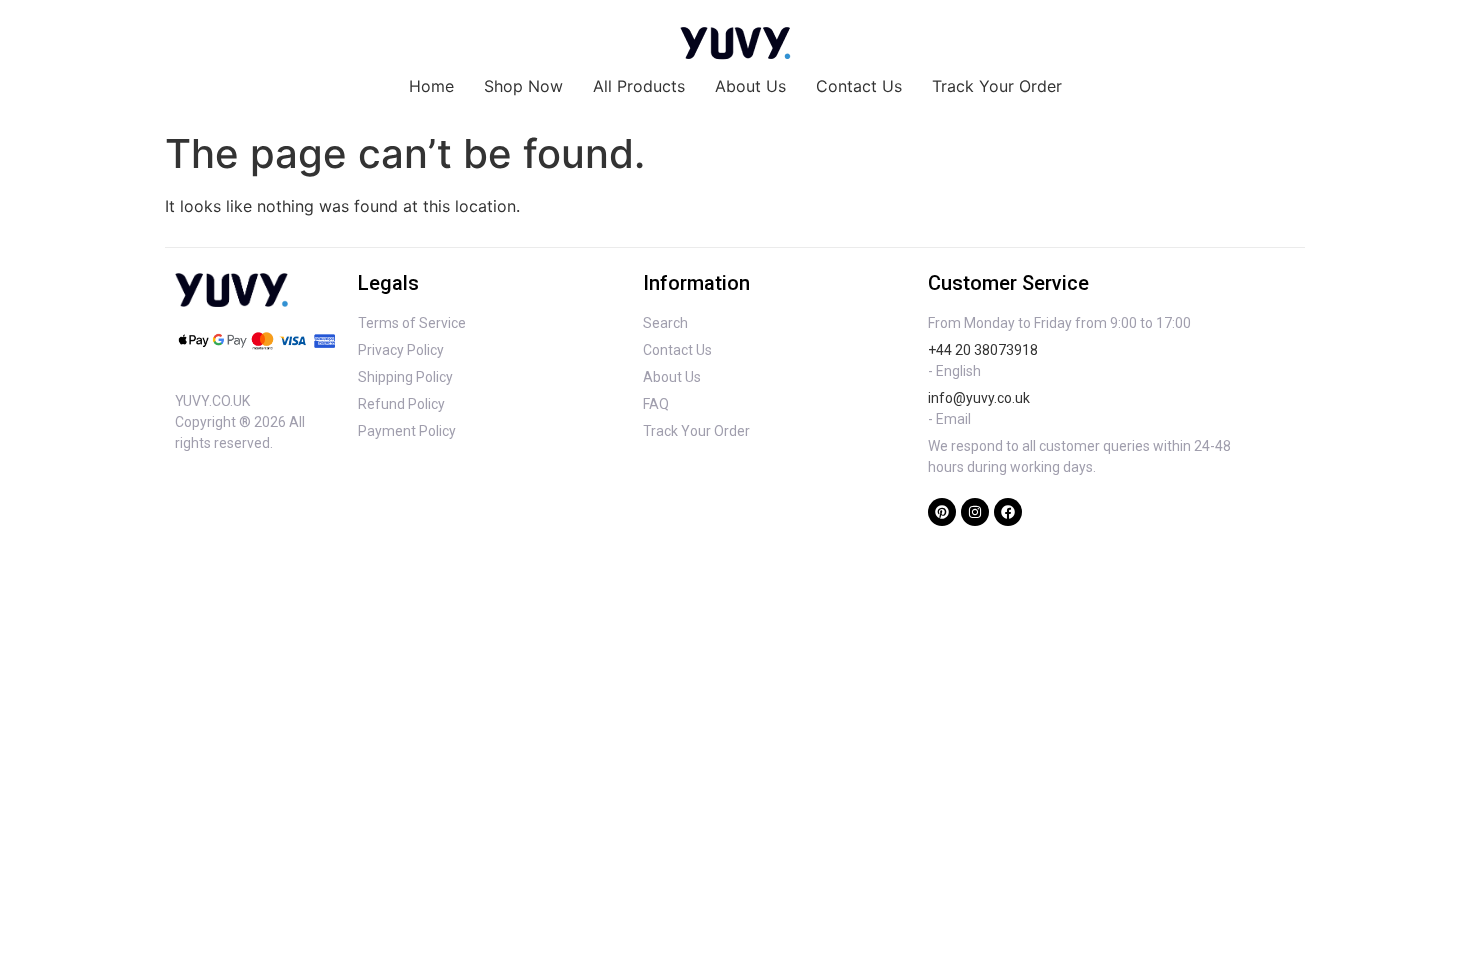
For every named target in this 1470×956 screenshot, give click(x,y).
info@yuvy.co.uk (979, 398)
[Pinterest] (942, 512)
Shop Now (523, 86)
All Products (639, 86)
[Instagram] (975, 512)
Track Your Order (997, 86)
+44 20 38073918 (983, 350)
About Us (750, 86)
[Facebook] (1008, 512)
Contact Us (859, 86)
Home (431, 86)
